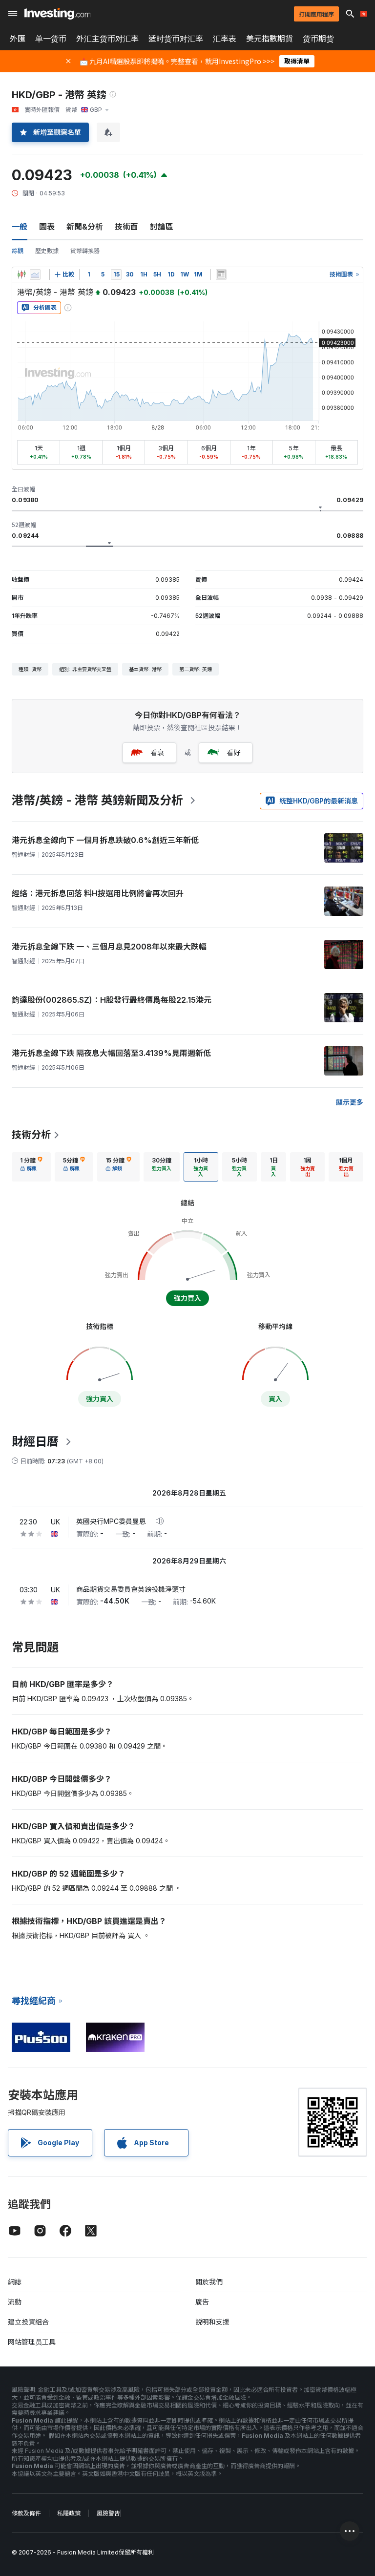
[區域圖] (35, 274)
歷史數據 (47, 251)
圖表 (47, 227)
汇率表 (225, 39)
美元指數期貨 (270, 39)
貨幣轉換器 (85, 251)
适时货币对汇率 (176, 39)
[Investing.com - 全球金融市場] (57, 14)
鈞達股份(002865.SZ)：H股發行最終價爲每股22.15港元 (112, 1000)
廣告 (202, 2302)
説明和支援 (212, 2322)
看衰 (157, 752)
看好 (233, 752)
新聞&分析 (85, 227)
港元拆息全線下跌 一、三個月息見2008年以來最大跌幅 (109, 947)
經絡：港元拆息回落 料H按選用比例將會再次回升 (98, 893)
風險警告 (108, 2513)
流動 (15, 2302)
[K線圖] (21, 274)
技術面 (126, 227)
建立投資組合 (28, 2322)
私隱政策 (69, 2513)
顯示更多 (350, 1102)
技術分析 (31, 1135)
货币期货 (318, 39)
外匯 (18, 39)
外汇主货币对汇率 (107, 39)
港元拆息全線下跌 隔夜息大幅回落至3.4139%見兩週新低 (111, 1053)
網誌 (15, 2282)
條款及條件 (26, 2513)
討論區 (162, 227)
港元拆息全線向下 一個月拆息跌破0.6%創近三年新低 (105, 840)
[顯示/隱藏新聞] (221, 274)
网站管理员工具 (32, 2342)
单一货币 (51, 39)
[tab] (31, 1167)
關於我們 (209, 2282)
